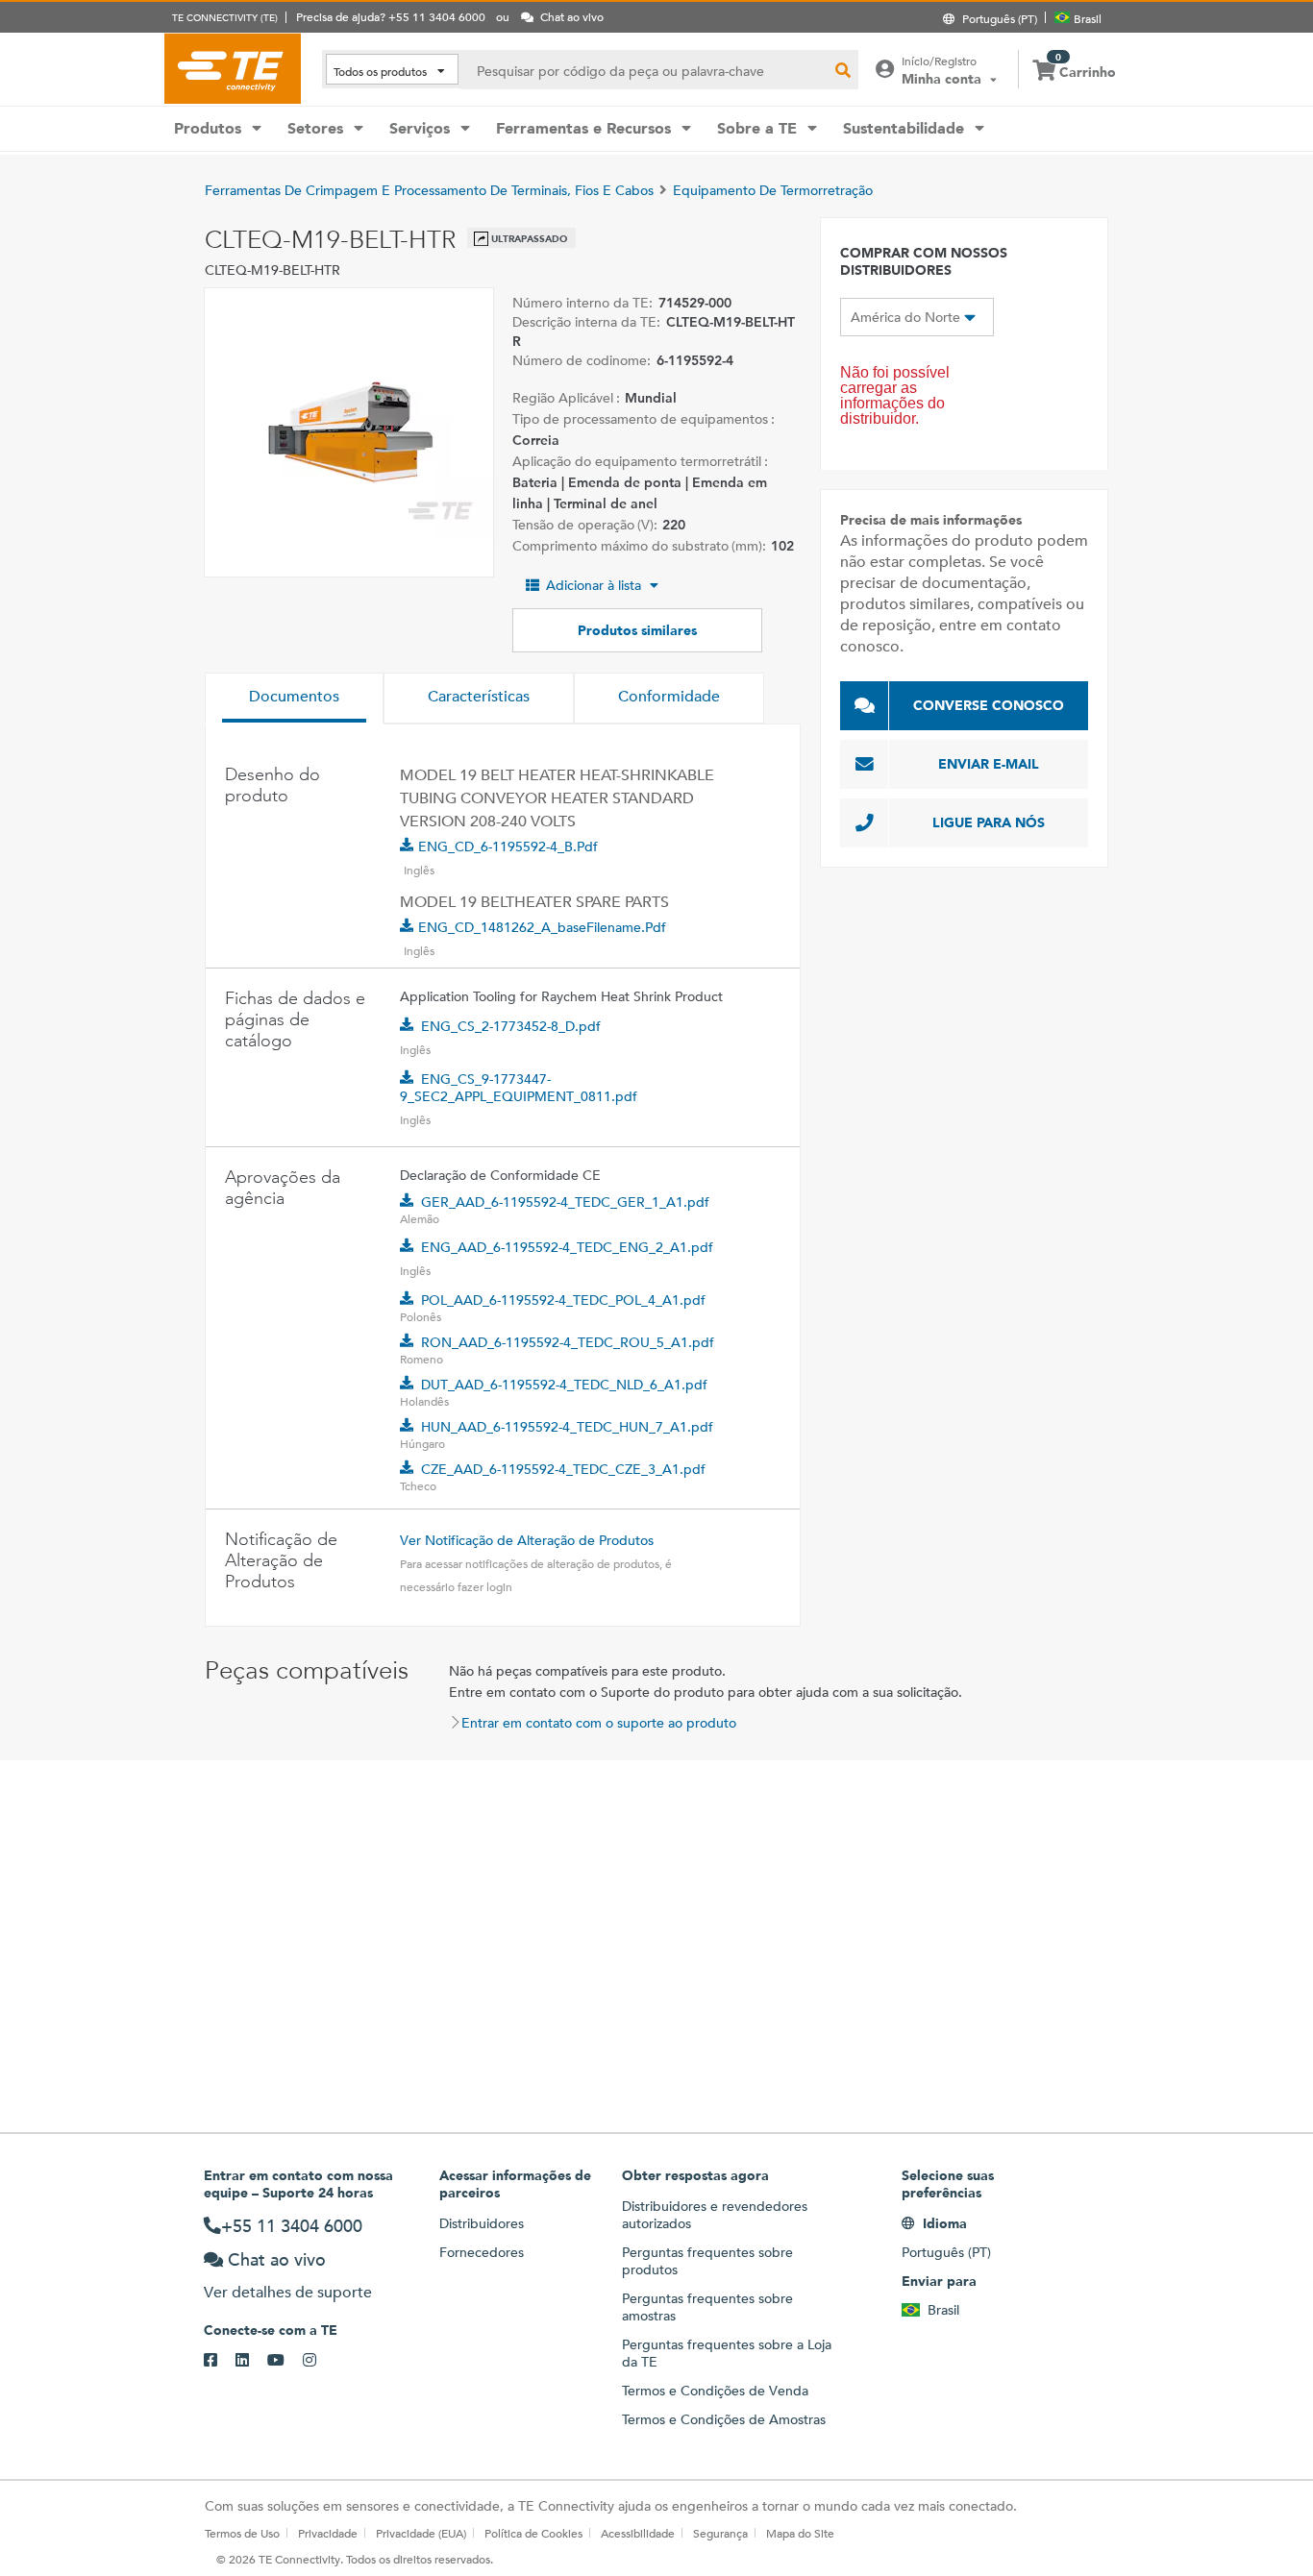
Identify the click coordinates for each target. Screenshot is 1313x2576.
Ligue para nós (989, 822)
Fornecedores (482, 2252)
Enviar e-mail (989, 764)
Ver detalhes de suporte (288, 2292)
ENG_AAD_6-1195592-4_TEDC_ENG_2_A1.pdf (567, 1247)
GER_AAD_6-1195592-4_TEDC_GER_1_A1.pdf (565, 1202)
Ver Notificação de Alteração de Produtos (527, 1540)
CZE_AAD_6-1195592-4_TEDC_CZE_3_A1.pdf (563, 1469)
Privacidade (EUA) (421, 2533)
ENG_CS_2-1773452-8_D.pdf (511, 1026)
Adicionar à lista (594, 585)
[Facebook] (220, 2361)
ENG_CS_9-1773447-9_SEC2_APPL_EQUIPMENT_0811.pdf (519, 1088)
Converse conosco (989, 705)
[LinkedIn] (251, 2361)
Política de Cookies (533, 2533)
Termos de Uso (242, 2533)
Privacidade (328, 2533)
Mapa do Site (800, 2533)
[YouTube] (285, 2361)
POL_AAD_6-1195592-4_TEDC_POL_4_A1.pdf (563, 1300)
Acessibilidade (638, 2533)
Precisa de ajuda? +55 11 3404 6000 (391, 16)
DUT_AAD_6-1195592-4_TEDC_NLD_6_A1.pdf (564, 1385)
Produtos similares (637, 630)
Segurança (720, 2533)
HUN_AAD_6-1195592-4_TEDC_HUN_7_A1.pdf (567, 1427)
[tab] (294, 699)
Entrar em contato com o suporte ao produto (599, 1723)
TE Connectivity (233, 68)
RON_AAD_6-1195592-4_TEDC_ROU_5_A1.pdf (568, 1342)
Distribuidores (482, 2223)
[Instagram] (319, 2361)
